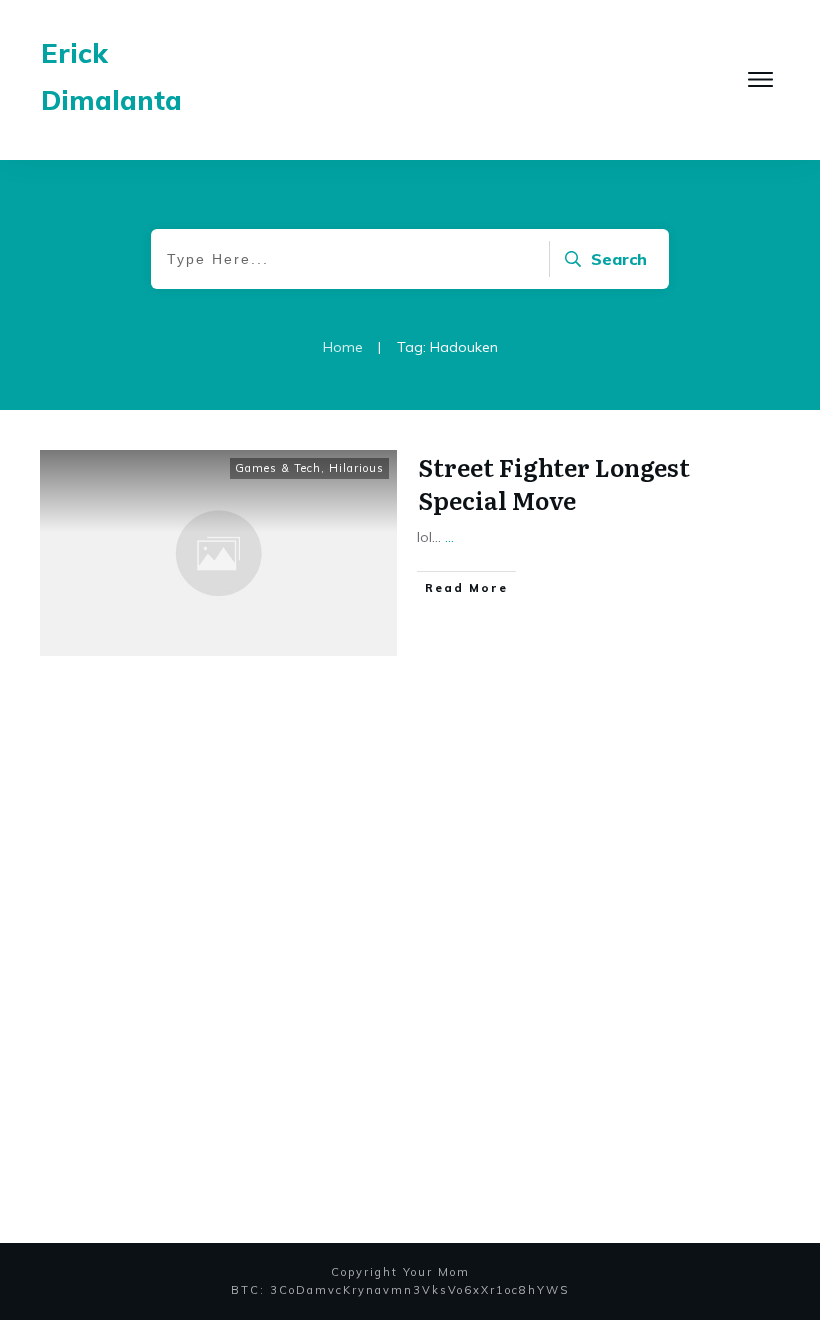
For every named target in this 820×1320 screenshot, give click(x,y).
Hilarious (356, 468)
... (449, 537)
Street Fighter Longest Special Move (554, 483)
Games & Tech (278, 468)
